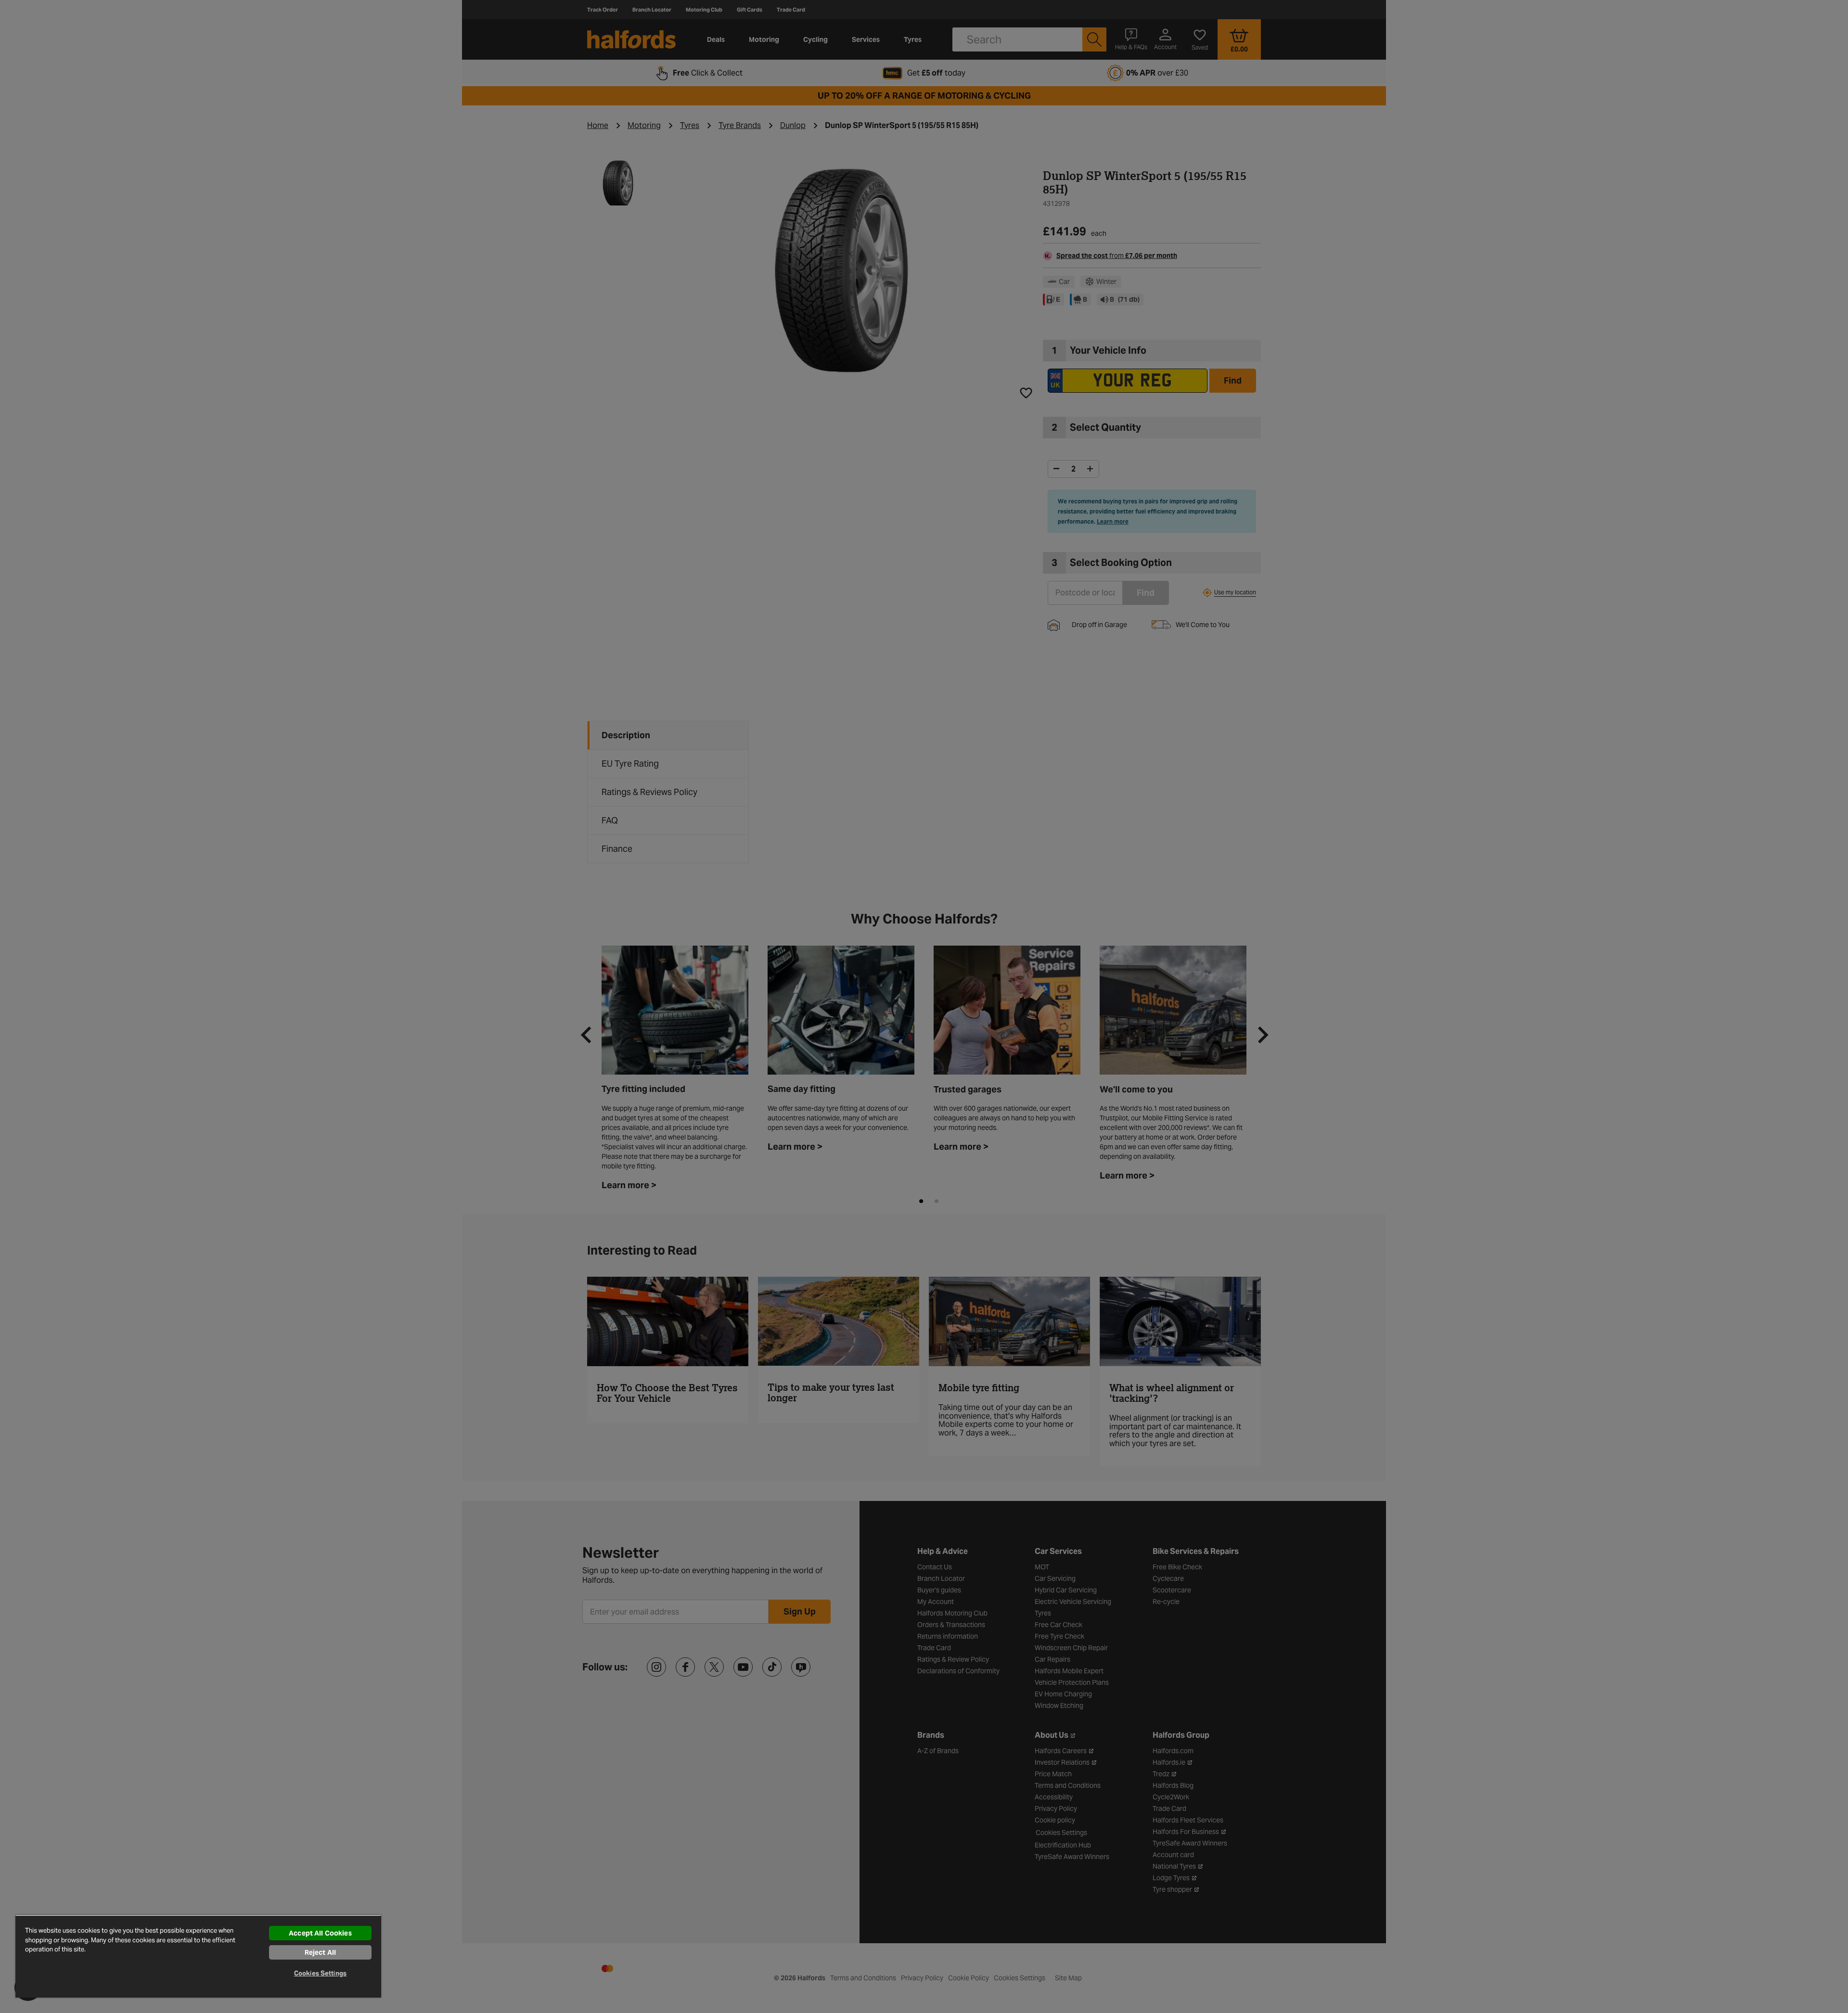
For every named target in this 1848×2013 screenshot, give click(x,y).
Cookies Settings (320, 1973)
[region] (198, 1956)
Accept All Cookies (320, 1933)
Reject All (320, 1952)
